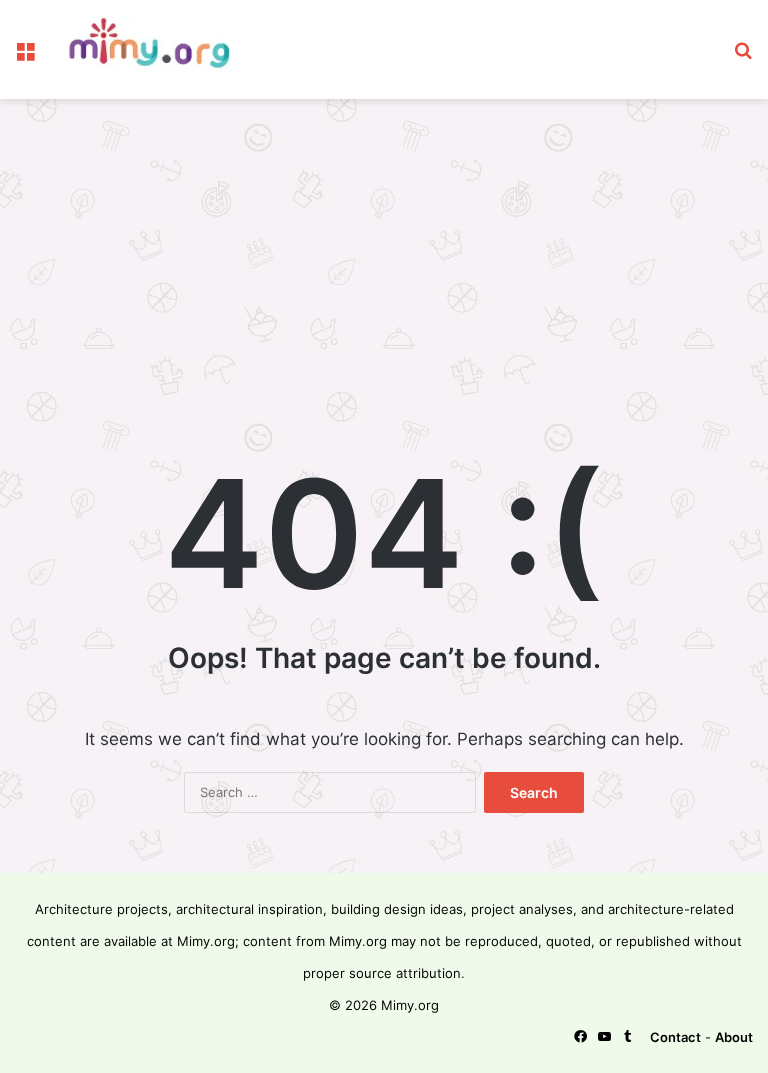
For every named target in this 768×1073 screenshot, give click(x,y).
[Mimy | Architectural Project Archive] (156, 49)
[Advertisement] (384, 259)
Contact (675, 1037)
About (734, 1037)
